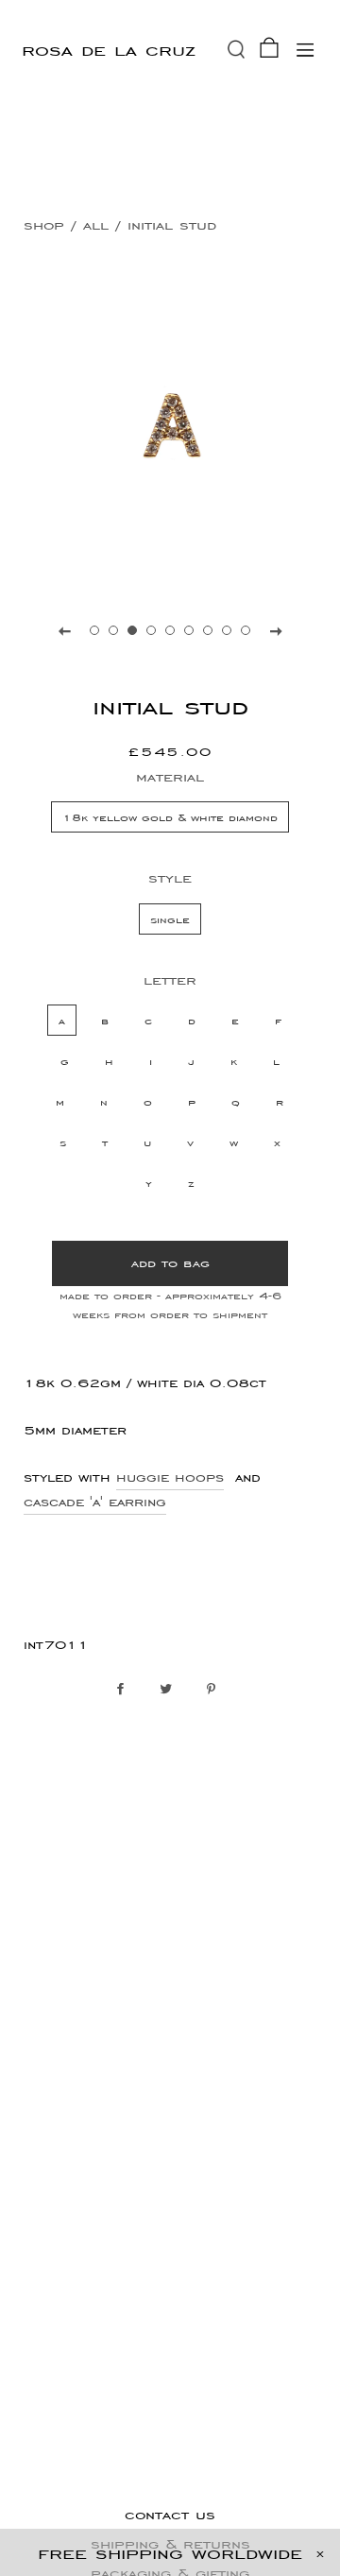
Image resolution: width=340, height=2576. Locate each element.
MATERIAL (170, 776)
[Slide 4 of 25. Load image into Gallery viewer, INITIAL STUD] (151, 630)
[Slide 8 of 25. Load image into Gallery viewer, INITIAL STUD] (227, 630)
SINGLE (170, 919)
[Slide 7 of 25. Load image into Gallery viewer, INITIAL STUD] (208, 630)
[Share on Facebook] (125, 1690)
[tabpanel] (170, 425)
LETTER (170, 979)
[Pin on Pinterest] (216, 1690)
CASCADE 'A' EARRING (95, 1502)
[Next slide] (276, 630)
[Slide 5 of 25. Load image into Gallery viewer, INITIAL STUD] (170, 630)
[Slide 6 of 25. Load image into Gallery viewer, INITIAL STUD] (189, 630)
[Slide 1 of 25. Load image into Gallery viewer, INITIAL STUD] (94, 630)
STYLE (170, 877)
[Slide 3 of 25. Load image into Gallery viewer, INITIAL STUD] (132, 630)
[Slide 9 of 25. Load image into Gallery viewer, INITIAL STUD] (246, 630)
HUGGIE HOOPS (170, 1477)
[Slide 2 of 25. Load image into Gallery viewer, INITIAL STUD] (113, 630)
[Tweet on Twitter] (170, 1690)
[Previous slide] (64, 630)
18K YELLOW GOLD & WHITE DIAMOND (170, 817)
